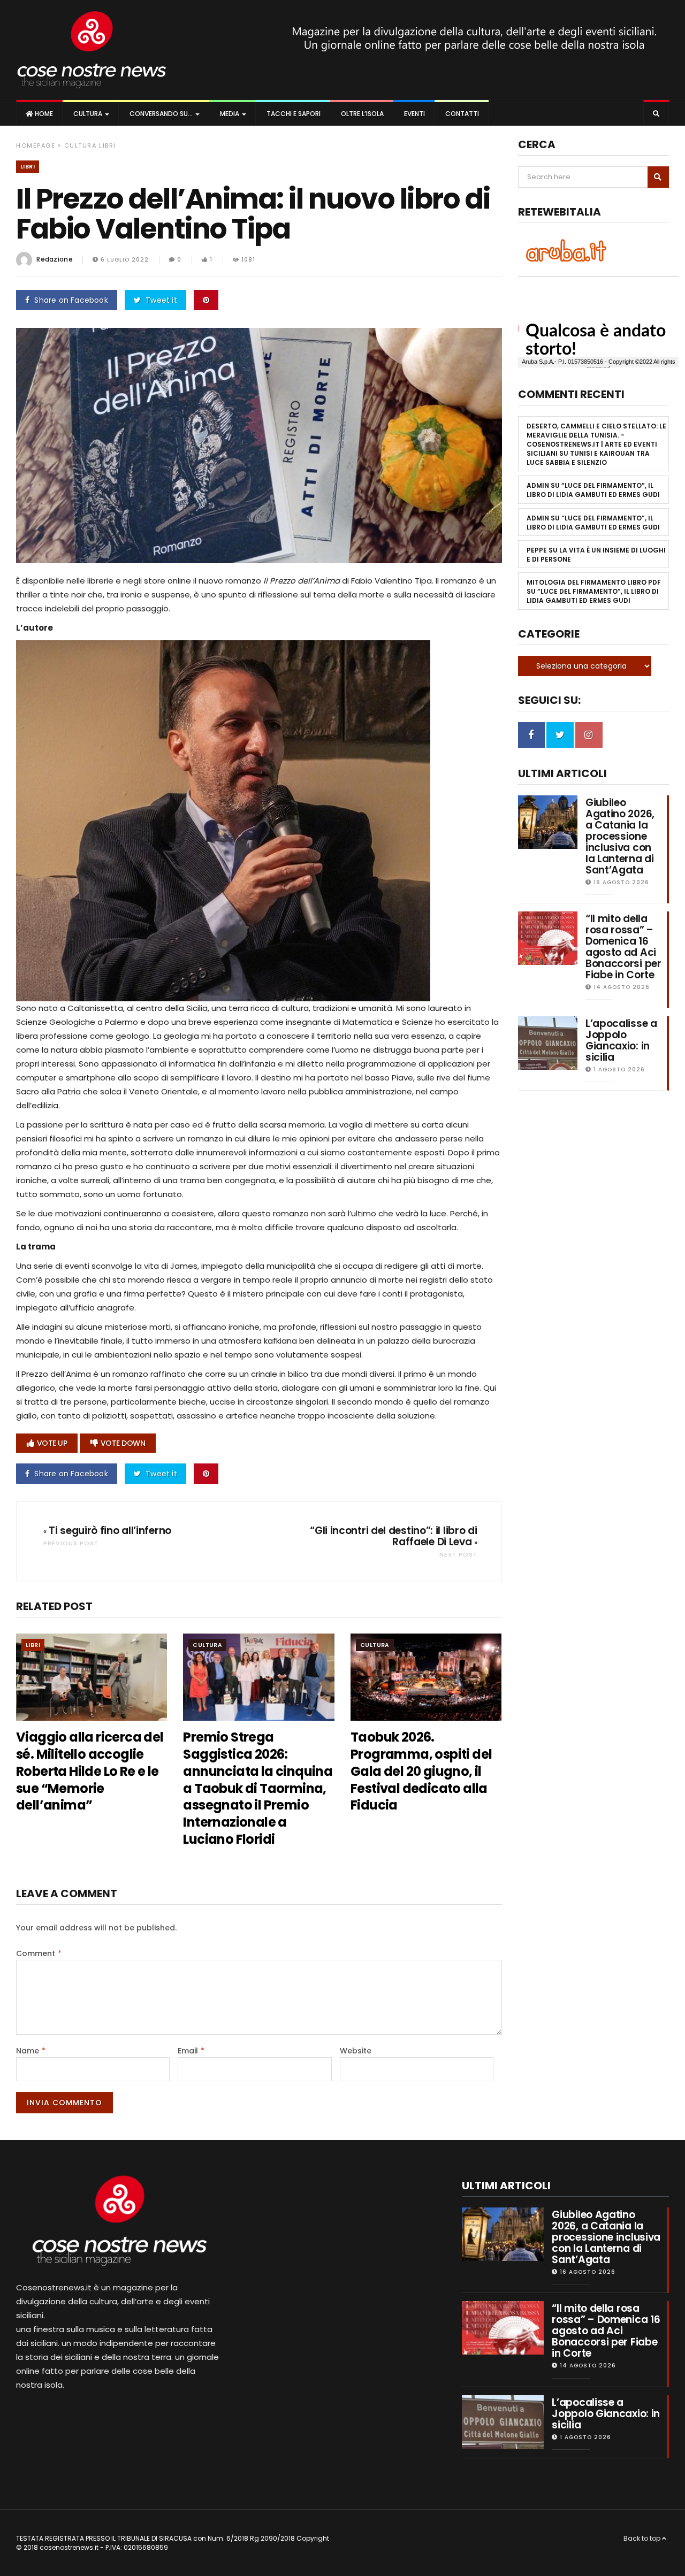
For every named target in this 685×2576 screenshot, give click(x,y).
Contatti (461, 114)
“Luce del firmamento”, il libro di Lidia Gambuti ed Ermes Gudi (593, 490)
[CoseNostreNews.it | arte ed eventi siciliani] (92, 50)
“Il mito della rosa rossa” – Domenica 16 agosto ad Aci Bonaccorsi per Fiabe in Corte (623, 947)
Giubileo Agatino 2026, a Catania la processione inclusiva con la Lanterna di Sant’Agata (620, 836)
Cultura (88, 114)
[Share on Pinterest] (206, 300)
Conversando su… (161, 114)
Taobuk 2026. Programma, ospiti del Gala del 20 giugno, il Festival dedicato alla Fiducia (421, 1771)
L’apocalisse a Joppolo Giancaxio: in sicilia (621, 1040)
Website (356, 2051)
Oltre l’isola (361, 114)
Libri (108, 145)
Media (230, 114)
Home (43, 114)
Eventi (414, 114)
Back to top (643, 2538)
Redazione (55, 259)
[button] (656, 114)
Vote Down (123, 1443)
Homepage (36, 145)
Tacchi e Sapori (293, 114)
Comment (39, 1953)
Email (191, 2051)
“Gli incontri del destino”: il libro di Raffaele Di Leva (393, 1536)
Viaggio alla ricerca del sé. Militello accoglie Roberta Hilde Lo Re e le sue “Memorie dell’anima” (90, 1771)
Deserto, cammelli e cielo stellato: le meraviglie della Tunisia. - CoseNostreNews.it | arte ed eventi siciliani (596, 440)
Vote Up (52, 1443)
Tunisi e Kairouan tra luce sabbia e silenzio (588, 458)
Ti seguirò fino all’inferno (110, 1531)
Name (31, 2051)
